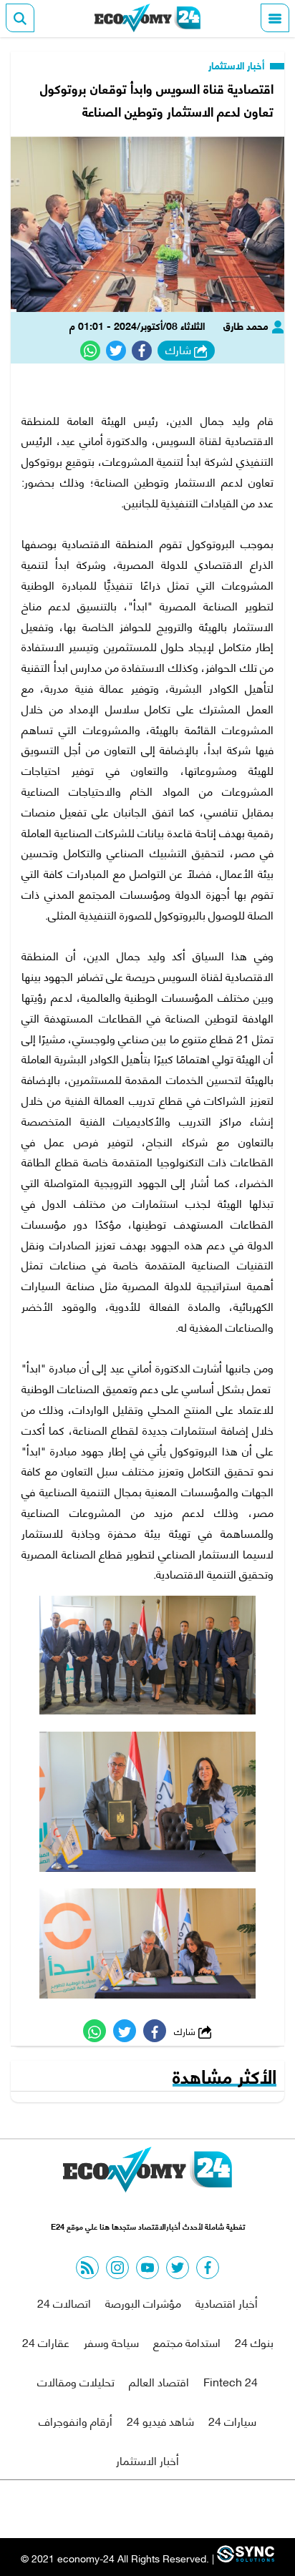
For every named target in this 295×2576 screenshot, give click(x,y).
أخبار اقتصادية (227, 2302)
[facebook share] (142, 351)
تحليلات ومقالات (76, 2381)
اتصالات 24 (64, 2302)
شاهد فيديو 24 (160, 2420)
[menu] (275, 18)
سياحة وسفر (111, 2342)
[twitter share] (116, 351)
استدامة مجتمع (187, 2342)
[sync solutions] (244, 2558)
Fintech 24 (231, 2381)
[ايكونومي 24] (147, 18)
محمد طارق (247, 325)
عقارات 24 (46, 2342)
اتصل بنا (115, 2509)
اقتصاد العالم (159, 2381)
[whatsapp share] (90, 351)
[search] (20, 18)
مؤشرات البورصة (143, 2302)
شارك (180, 350)
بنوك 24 (254, 2342)
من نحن (182, 2509)
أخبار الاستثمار (238, 65)
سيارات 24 (232, 2420)
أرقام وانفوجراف (76, 2420)
